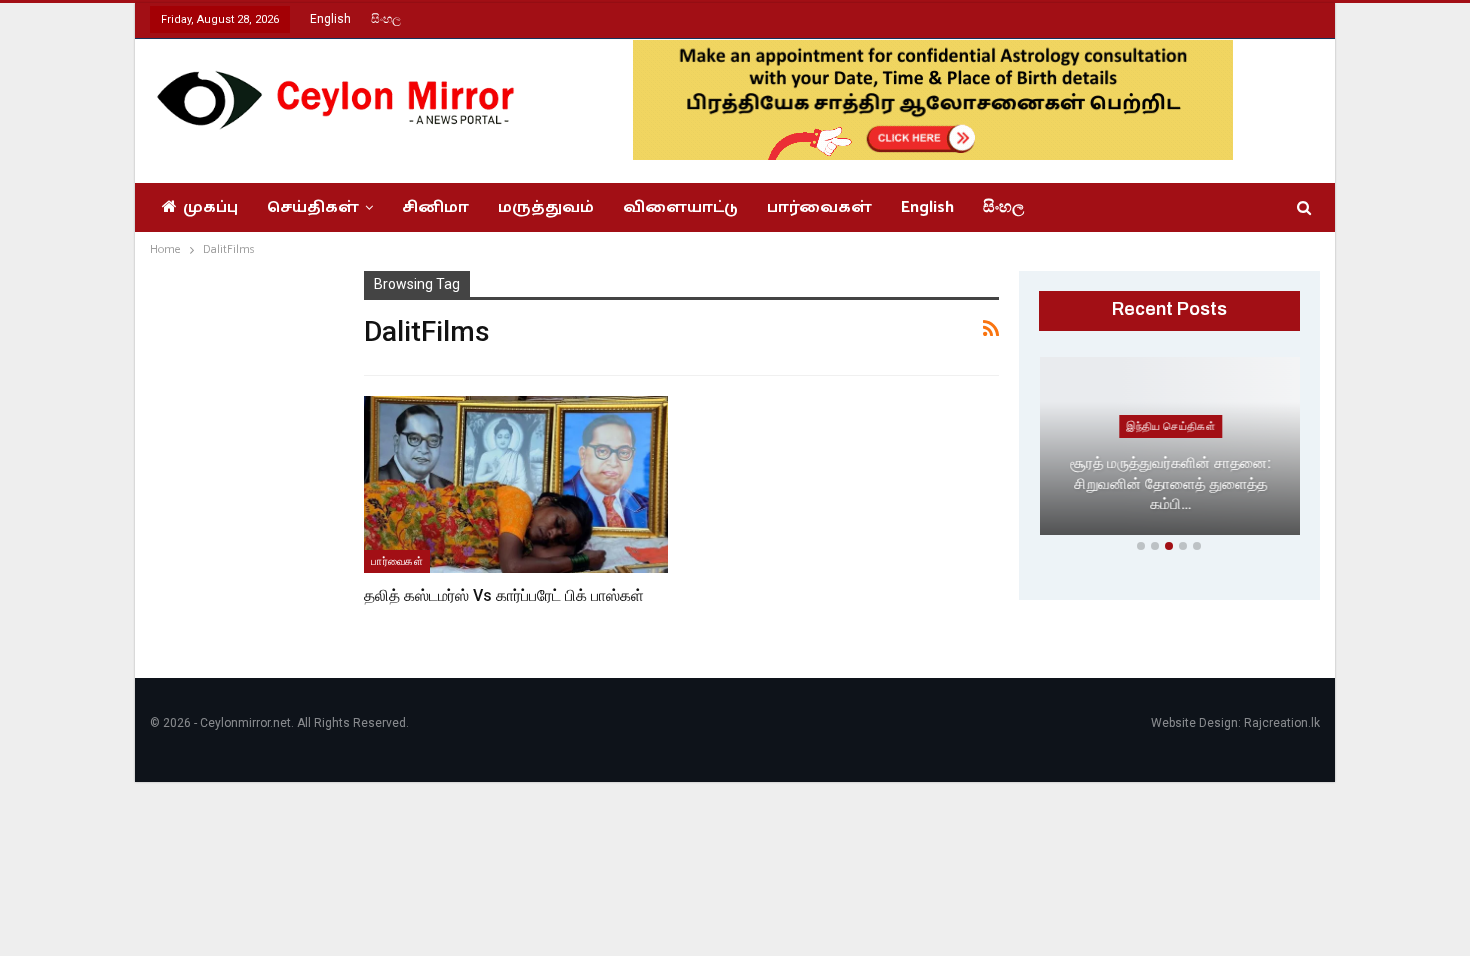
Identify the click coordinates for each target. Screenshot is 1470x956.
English (330, 19)
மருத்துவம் (546, 207)
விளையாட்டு (680, 207)
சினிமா (435, 207)
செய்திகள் (313, 207)
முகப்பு (210, 207)
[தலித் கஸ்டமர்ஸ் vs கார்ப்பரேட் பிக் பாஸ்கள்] (516, 484)
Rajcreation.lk (1282, 723)
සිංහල (386, 19)
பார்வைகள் (819, 207)
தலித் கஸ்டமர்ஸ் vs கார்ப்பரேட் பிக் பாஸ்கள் (504, 595)
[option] (1170, 450)
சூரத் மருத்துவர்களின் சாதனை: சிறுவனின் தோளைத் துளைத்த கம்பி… (1169, 483)
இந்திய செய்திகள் (1169, 426)
